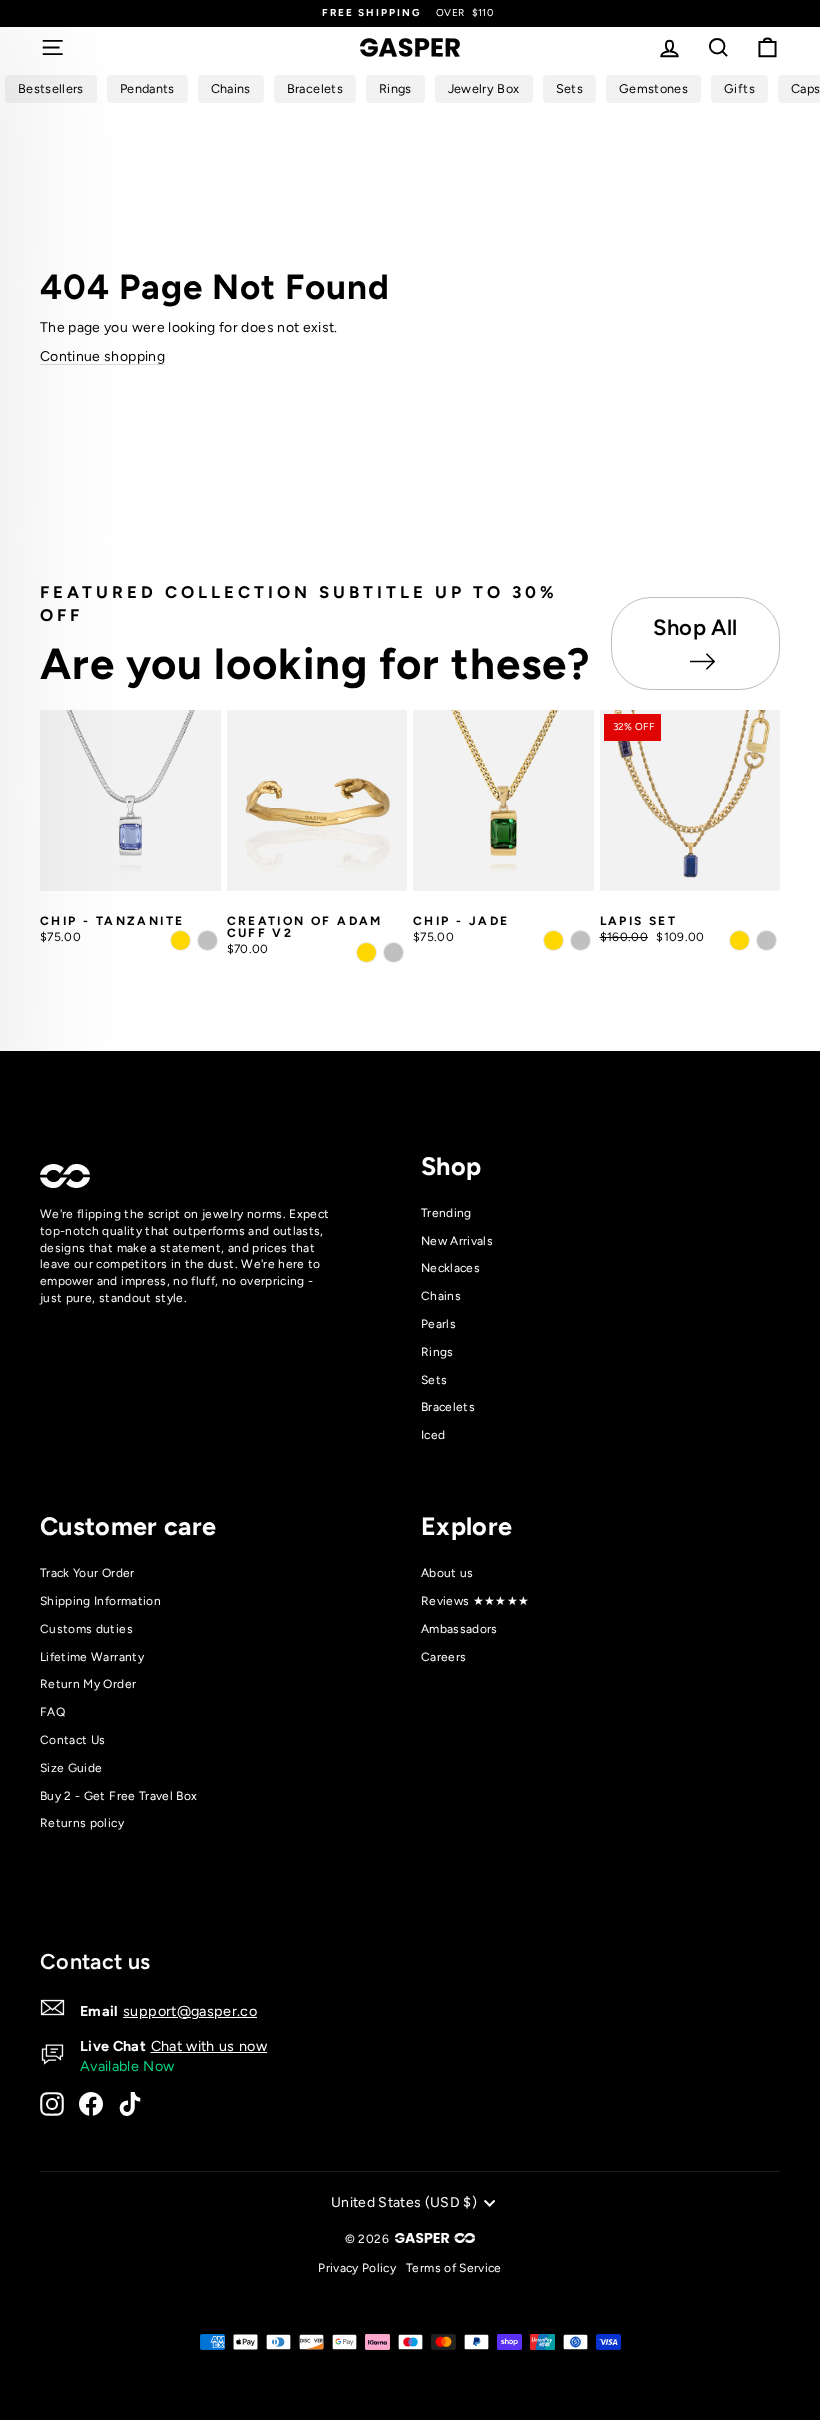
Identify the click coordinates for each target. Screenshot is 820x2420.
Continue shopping (102, 356)
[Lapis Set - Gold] (739, 940)
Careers (443, 1657)
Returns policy (82, 1823)
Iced (433, 1435)
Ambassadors (459, 1629)
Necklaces (450, 1268)
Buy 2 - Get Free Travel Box (118, 1796)
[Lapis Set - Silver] (766, 940)
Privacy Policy (357, 2268)
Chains (441, 1296)
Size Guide (71, 1768)
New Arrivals (457, 1241)
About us (447, 1573)
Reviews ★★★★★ (475, 1601)
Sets (434, 1380)
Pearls (438, 1324)
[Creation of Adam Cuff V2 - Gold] (366, 952)
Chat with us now (209, 2046)
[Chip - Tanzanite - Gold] (180, 940)
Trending (446, 1213)
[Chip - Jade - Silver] (580, 940)
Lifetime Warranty (92, 1657)
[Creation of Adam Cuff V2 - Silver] (393, 952)
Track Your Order (87, 1573)
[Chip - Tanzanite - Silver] (207, 940)
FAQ (52, 1712)
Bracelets (448, 1407)
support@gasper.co (190, 2011)
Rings (437, 1352)
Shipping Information (100, 1601)
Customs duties (86, 1629)
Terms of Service (454, 2268)
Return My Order (88, 1684)
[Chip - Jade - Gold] (553, 940)
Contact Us (73, 1740)
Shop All (695, 627)
